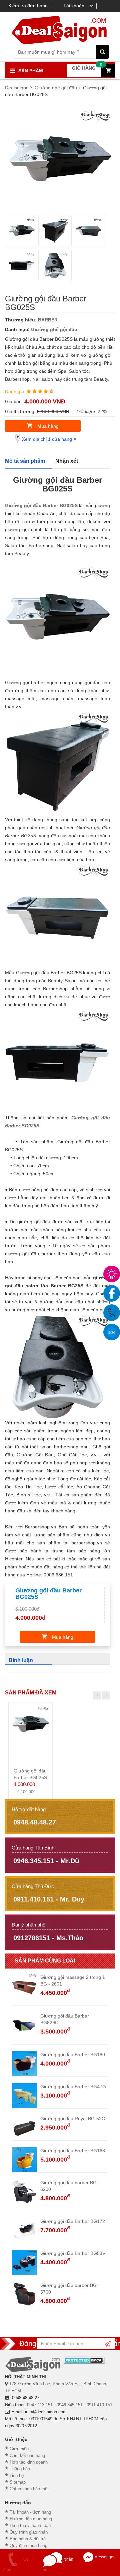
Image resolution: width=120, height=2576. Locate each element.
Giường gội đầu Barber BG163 (73, 2151)
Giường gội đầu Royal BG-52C (73, 2119)
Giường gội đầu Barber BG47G (73, 2087)
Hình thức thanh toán (30, 2525)
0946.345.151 (70, 2405)
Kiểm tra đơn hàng (28, 6)
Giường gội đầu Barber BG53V (73, 2253)
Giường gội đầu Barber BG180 (73, 2055)
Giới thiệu (19, 2449)
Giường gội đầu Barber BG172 (73, 2221)
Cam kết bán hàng (27, 2455)
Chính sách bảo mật (29, 2489)
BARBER (48, 320)
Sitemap (18, 2482)
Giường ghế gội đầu (54, 329)
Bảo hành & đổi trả (28, 2539)
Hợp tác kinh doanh (29, 2462)
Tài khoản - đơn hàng (30, 2512)
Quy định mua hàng (28, 2545)
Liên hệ (17, 2475)
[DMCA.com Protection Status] (84, 2360)
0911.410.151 (99, 2405)
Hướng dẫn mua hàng (31, 2519)
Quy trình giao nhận (29, 2532)
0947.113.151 (40, 2405)
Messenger (104, 2557)
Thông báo (20, 2469)
